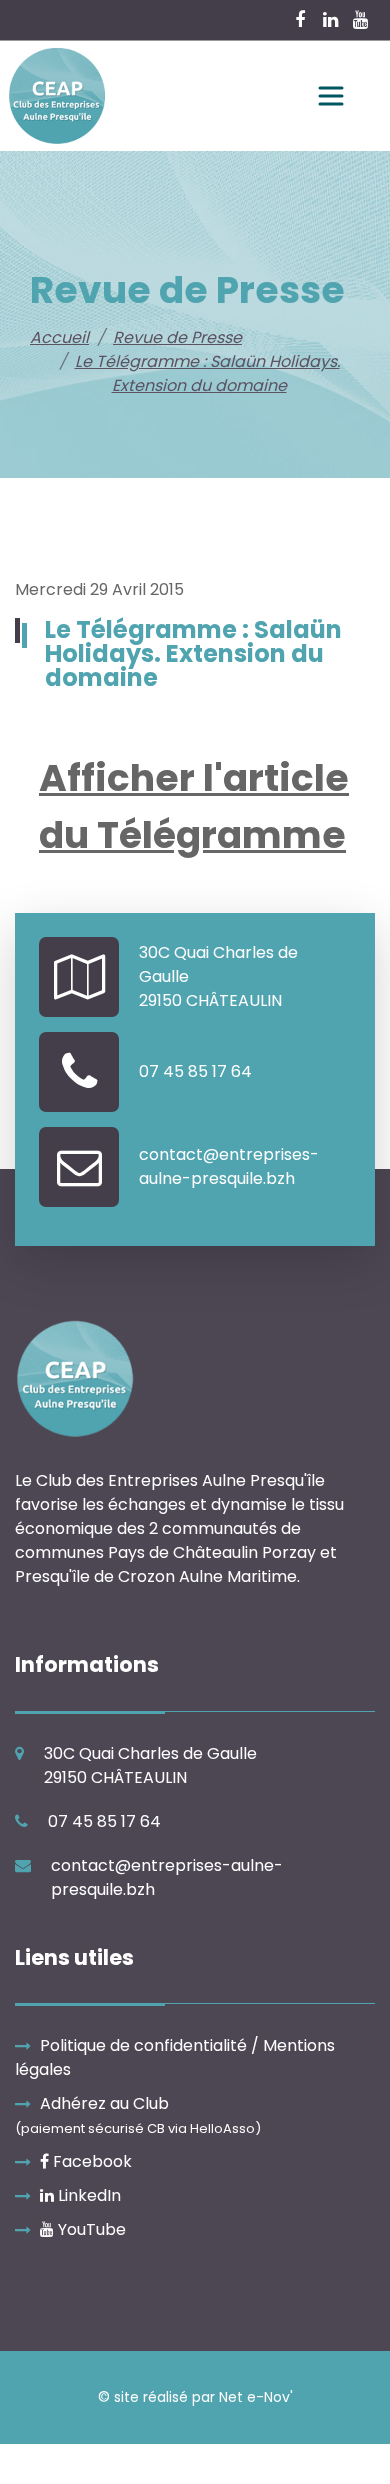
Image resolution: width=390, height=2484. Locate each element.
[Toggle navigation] (331, 96)
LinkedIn (87, 2195)
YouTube (90, 2229)
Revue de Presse (177, 337)
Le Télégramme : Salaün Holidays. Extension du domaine (207, 373)
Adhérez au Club (138, 2115)
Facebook (90, 2161)
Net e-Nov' (256, 2397)
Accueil (59, 337)
